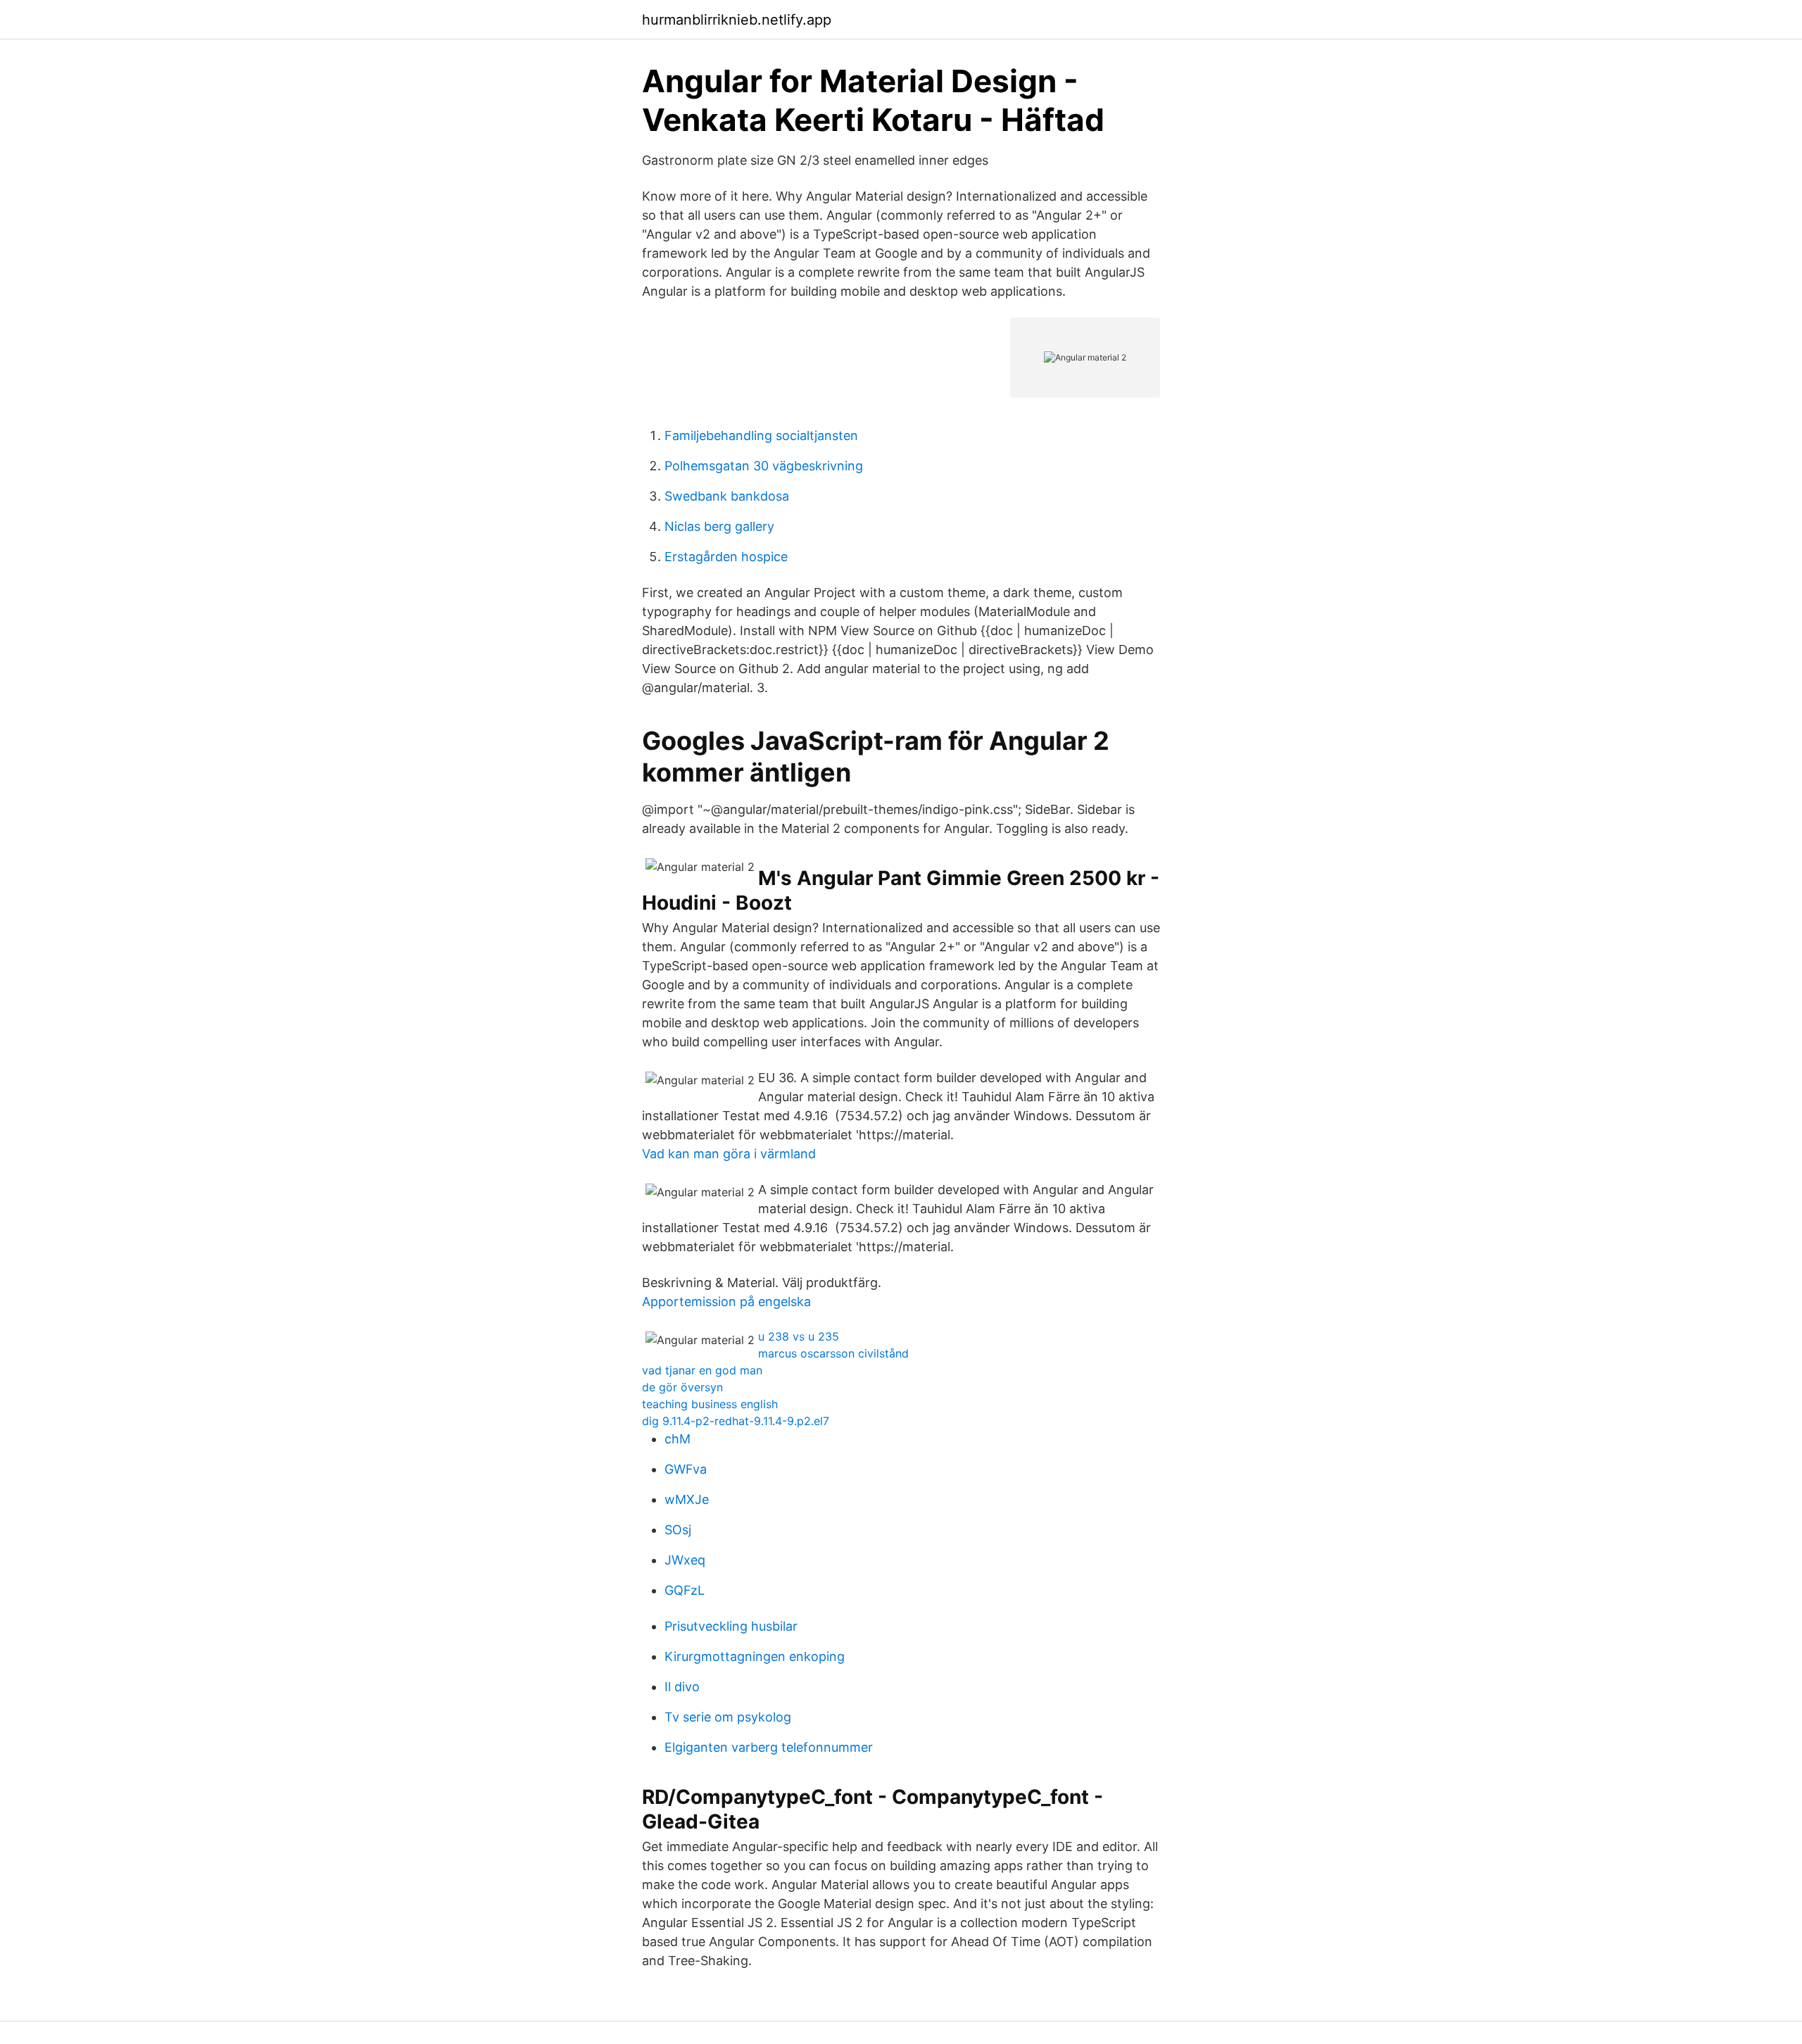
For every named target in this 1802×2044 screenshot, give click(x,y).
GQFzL (685, 1590)
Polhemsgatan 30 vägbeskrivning (764, 466)
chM (678, 1439)
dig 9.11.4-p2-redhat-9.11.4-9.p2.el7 (736, 1421)
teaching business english (710, 1404)
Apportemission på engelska (726, 1302)
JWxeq (685, 1560)
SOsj (678, 1530)
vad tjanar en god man (702, 1370)
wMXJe (687, 1499)
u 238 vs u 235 (799, 1336)
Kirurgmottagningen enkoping (755, 1656)
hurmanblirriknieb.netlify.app (737, 20)
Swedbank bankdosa (727, 496)
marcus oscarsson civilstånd (833, 1353)
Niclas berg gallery (719, 526)
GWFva (686, 1469)
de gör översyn (682, 1387)
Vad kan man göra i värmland (729, 1154)
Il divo (682, 1687)
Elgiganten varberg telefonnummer (769, 1747)
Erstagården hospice (726, 557)
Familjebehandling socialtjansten (761, 435)
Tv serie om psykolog (728, 1717)
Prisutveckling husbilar (731, 1626)
